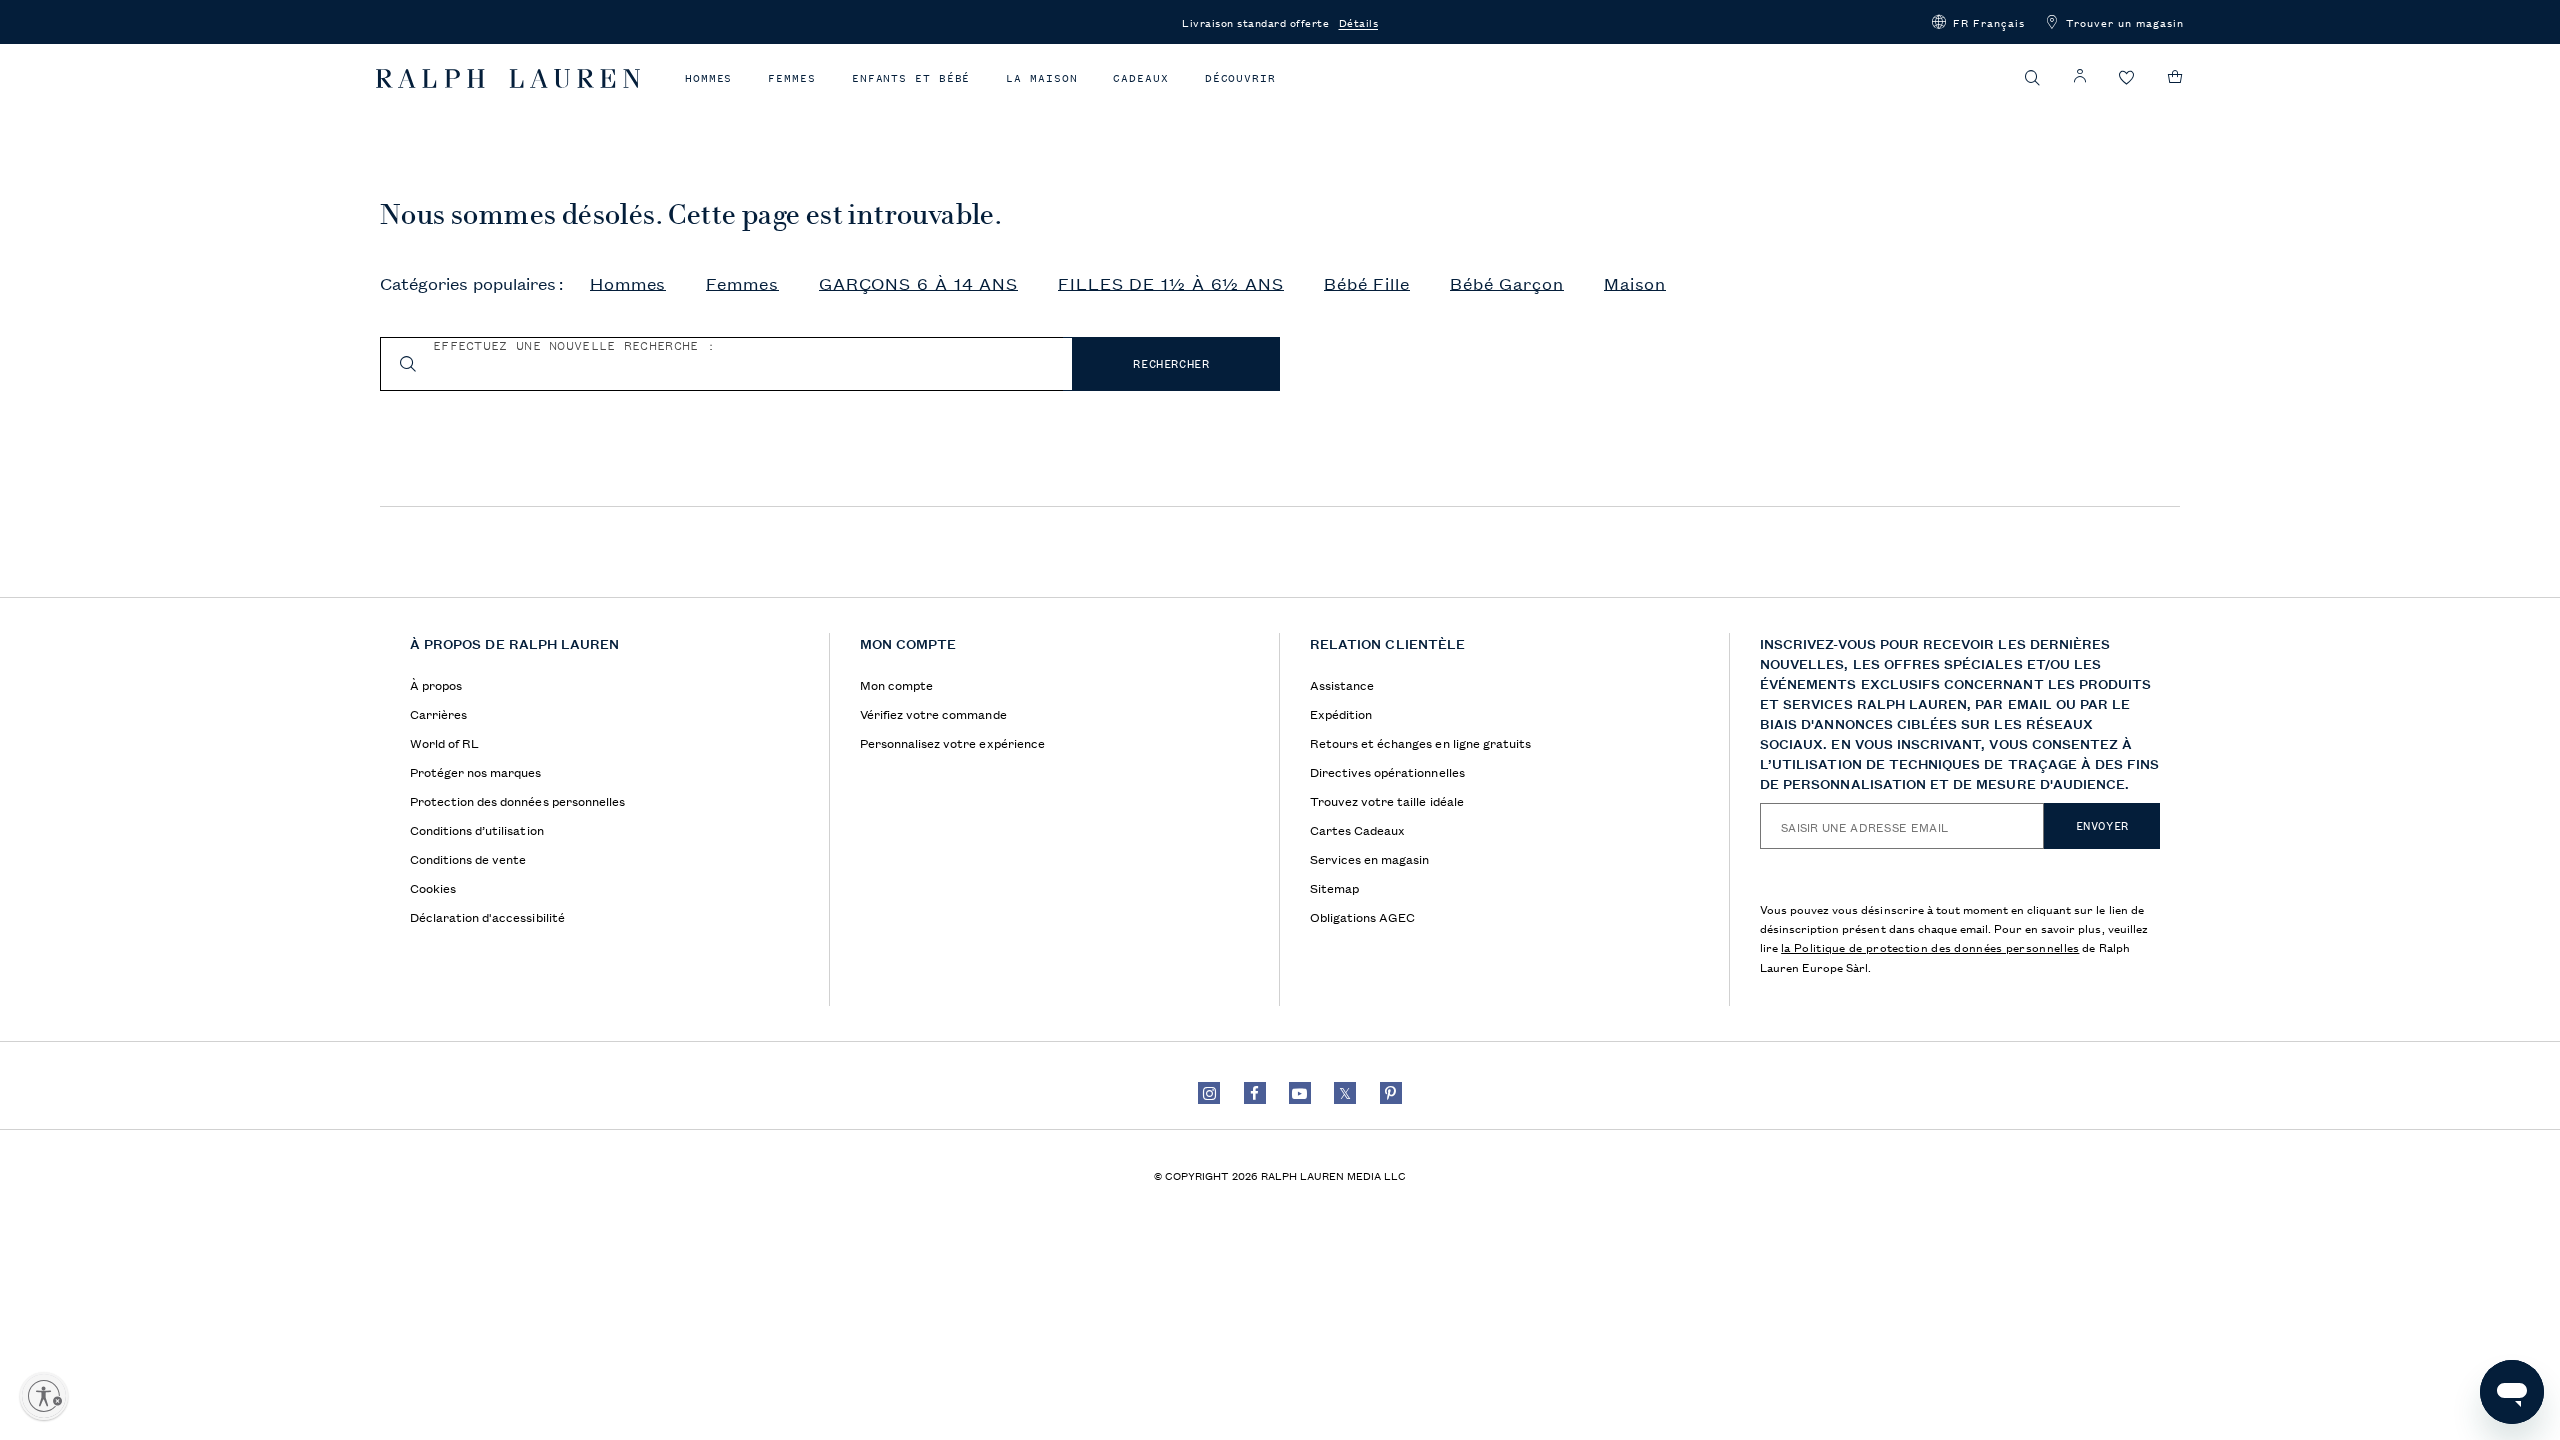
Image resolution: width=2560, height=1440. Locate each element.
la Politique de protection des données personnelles (1930, 946)
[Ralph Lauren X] (1345, 1093)
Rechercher (1171, 364)
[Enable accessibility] (44, 1396)
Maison (1635, 284)
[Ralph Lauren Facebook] (1255, 1093)
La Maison (1041, 78)
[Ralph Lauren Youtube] (1300, 1093)
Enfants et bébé (911, 78)
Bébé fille (1367, 284)
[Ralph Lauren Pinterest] (1391, 1093)
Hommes (708, 78)
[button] (1978, 22)
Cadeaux (1140, 78)
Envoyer (2102, 826)
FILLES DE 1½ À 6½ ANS (1171, 284)
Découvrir (1240, 78)
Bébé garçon (1507, 284)
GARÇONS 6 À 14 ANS (918, 284)
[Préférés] (2127, 78)
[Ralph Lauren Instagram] (1209, 1093)
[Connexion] (2080, 76)
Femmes (791, 78)
